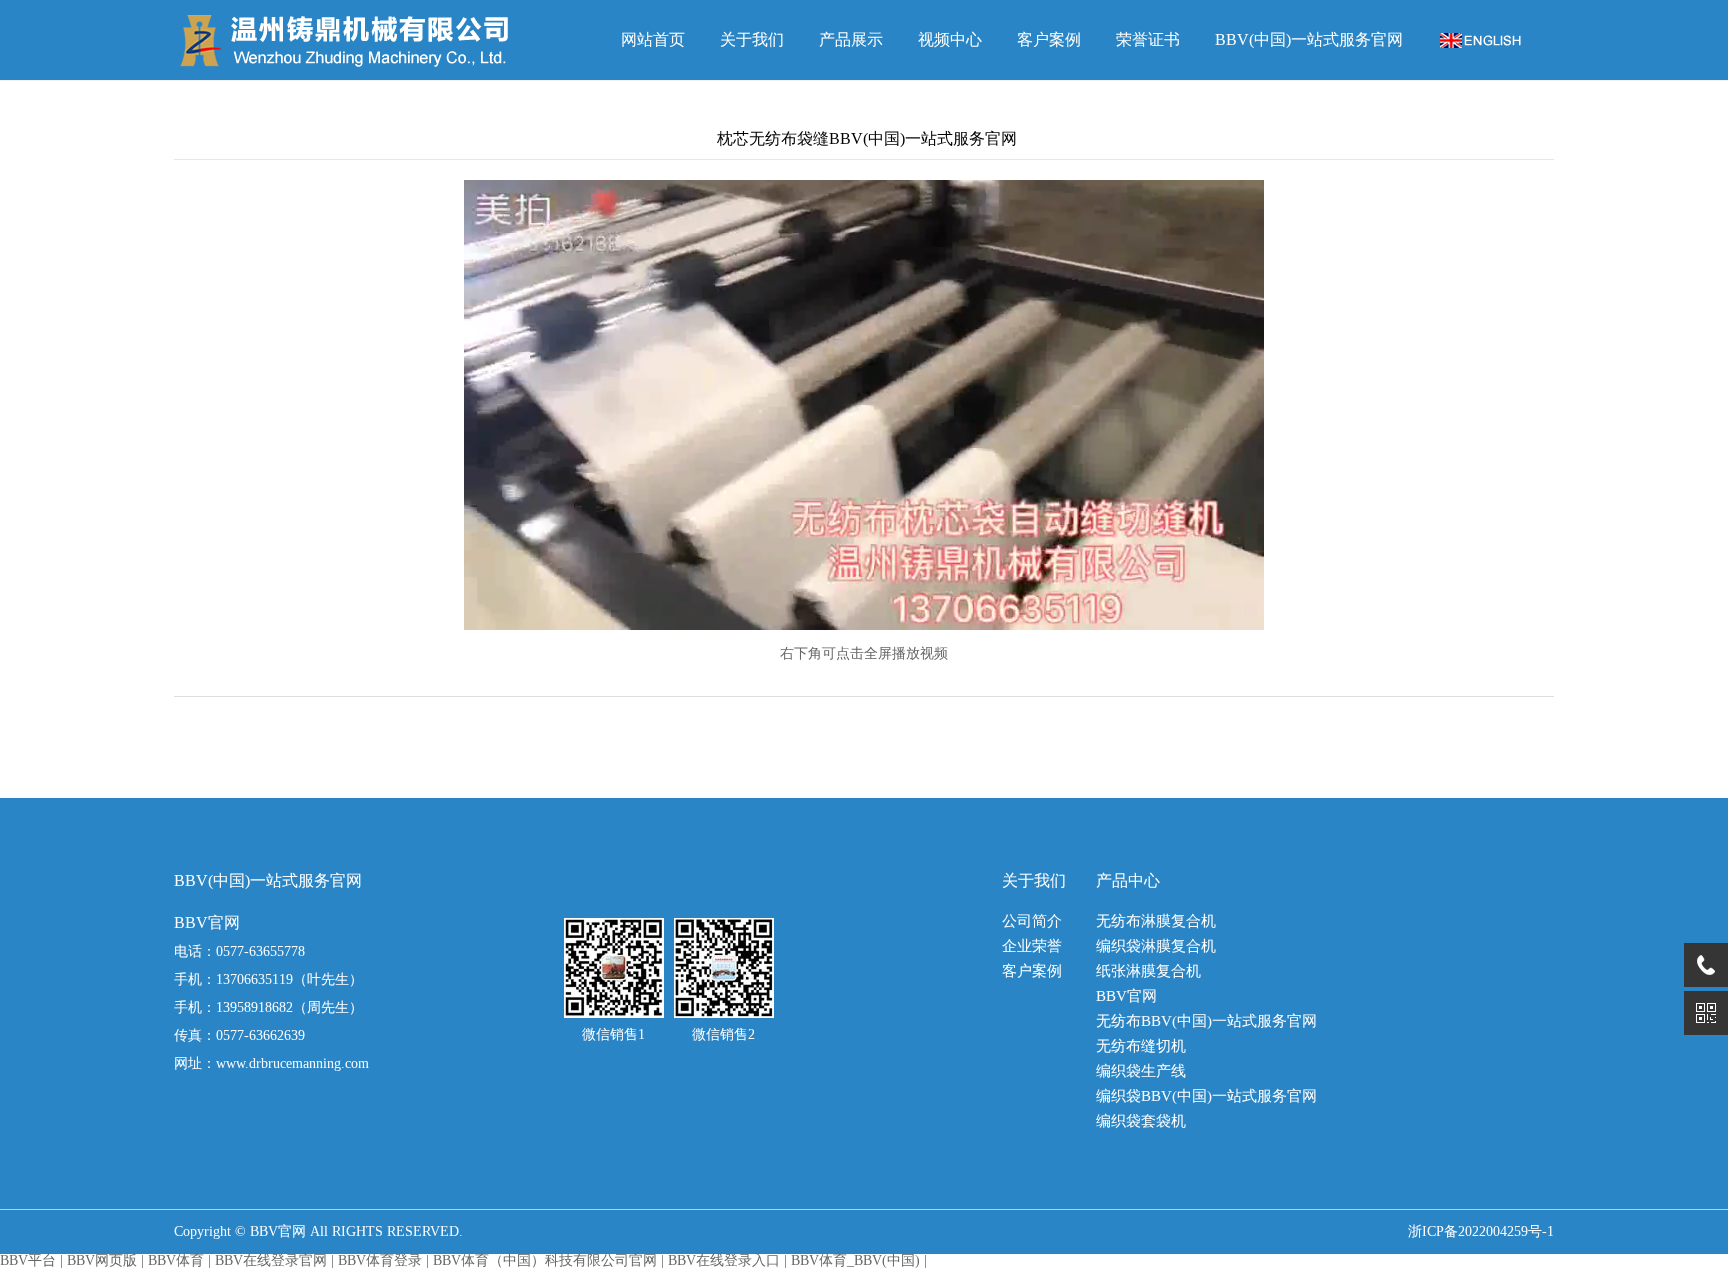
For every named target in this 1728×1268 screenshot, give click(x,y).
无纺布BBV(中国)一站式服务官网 (1206, 1021)
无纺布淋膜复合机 (1156, 921)
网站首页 (653, 39)
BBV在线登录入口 (724, 1260)
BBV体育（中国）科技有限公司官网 (545, 1260)
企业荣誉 (1032, 946)
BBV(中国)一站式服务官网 (1309, 39)
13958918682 (254, 1007)
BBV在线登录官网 (271, 1260)
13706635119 (254, 979)
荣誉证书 (1148, 39)
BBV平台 (28, 1260)
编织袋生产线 (1141, 1071)
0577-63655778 (260, 951)
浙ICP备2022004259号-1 (1481, 1231)
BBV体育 (176, 1260)
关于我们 (752, 39)
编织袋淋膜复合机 (1156, 946)
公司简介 (1032, 921)
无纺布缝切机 (1141, 1046)
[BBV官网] (349, 40)
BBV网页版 (102, 1260)
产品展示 (851, 39)
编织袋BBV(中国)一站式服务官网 (1206, 1096)
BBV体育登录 (380, 1260)
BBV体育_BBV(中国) (855, 1260)
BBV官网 (1126, 996)
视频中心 (950, 39)
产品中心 (1128, 881)
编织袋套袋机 (1141, 1121)
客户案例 (1049, 39)
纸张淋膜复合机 (1148, 971)
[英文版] (1481, 39)
